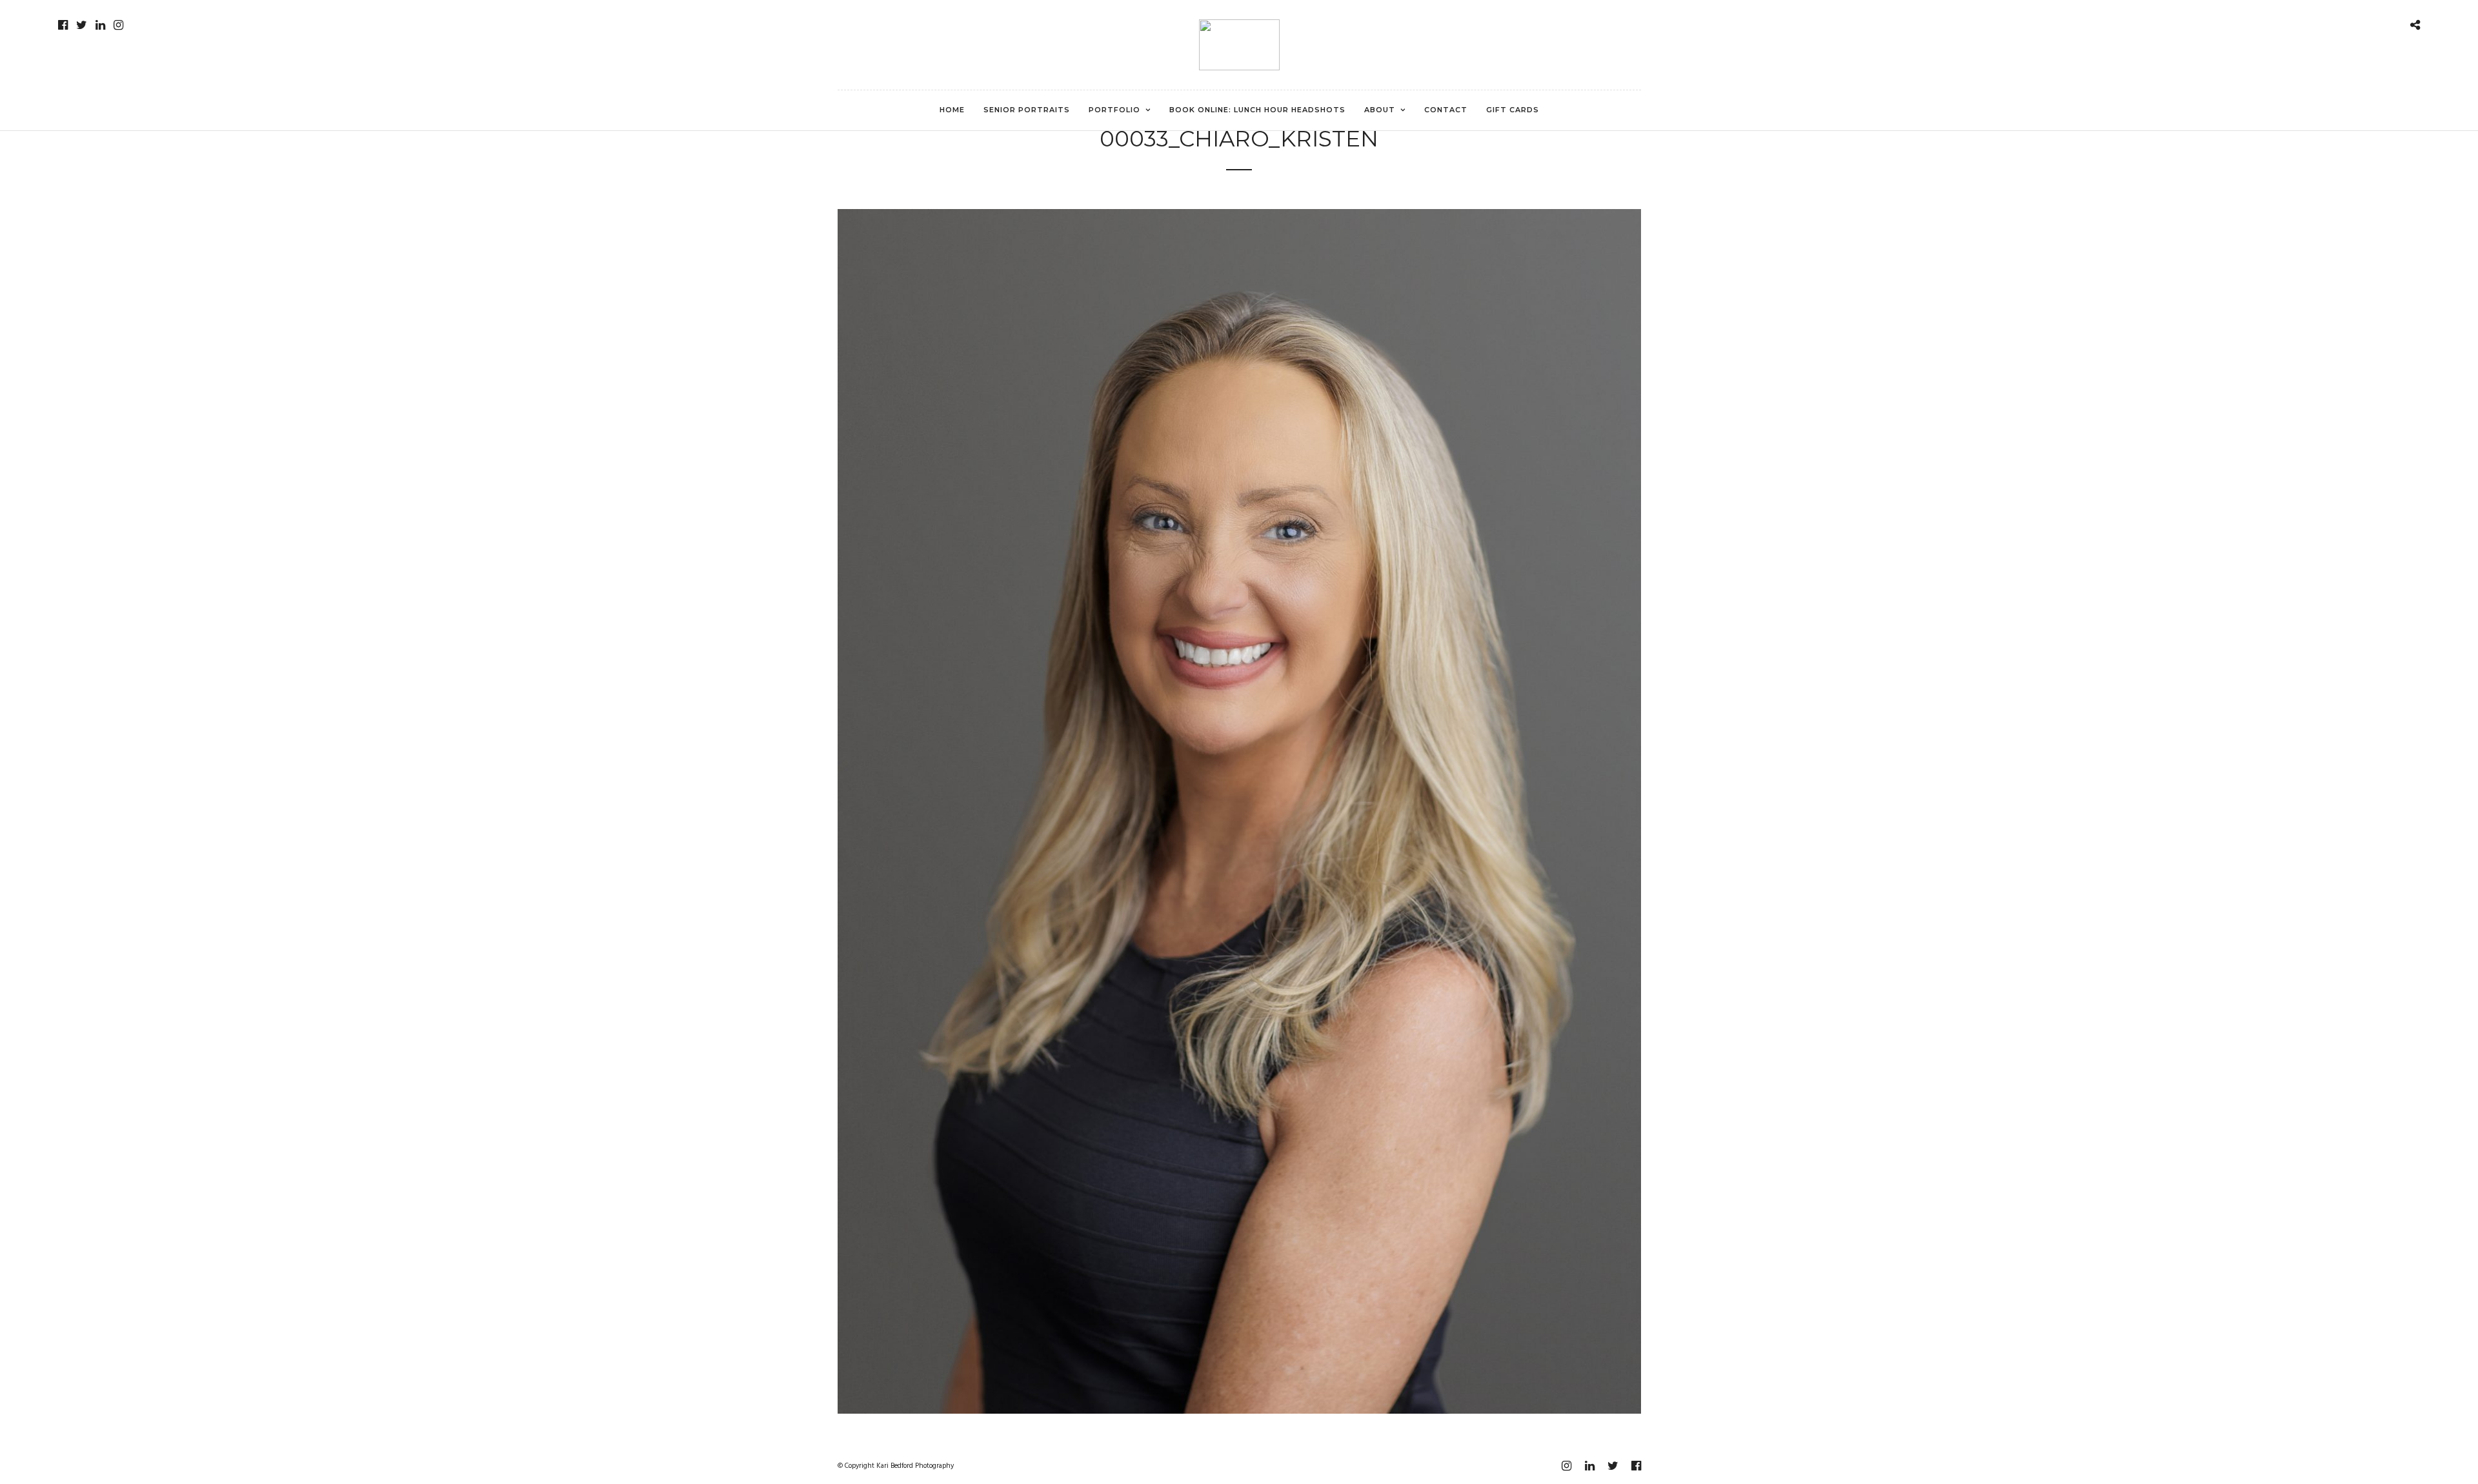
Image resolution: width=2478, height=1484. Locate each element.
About (1380, 110)
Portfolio (1114, 110)
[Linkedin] (100, 25)
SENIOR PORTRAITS (1027, 110)
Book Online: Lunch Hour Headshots (1257, 110)
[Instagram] (118, 25)
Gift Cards (1513, 110)
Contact (1446, 110)
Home (952, 110)
